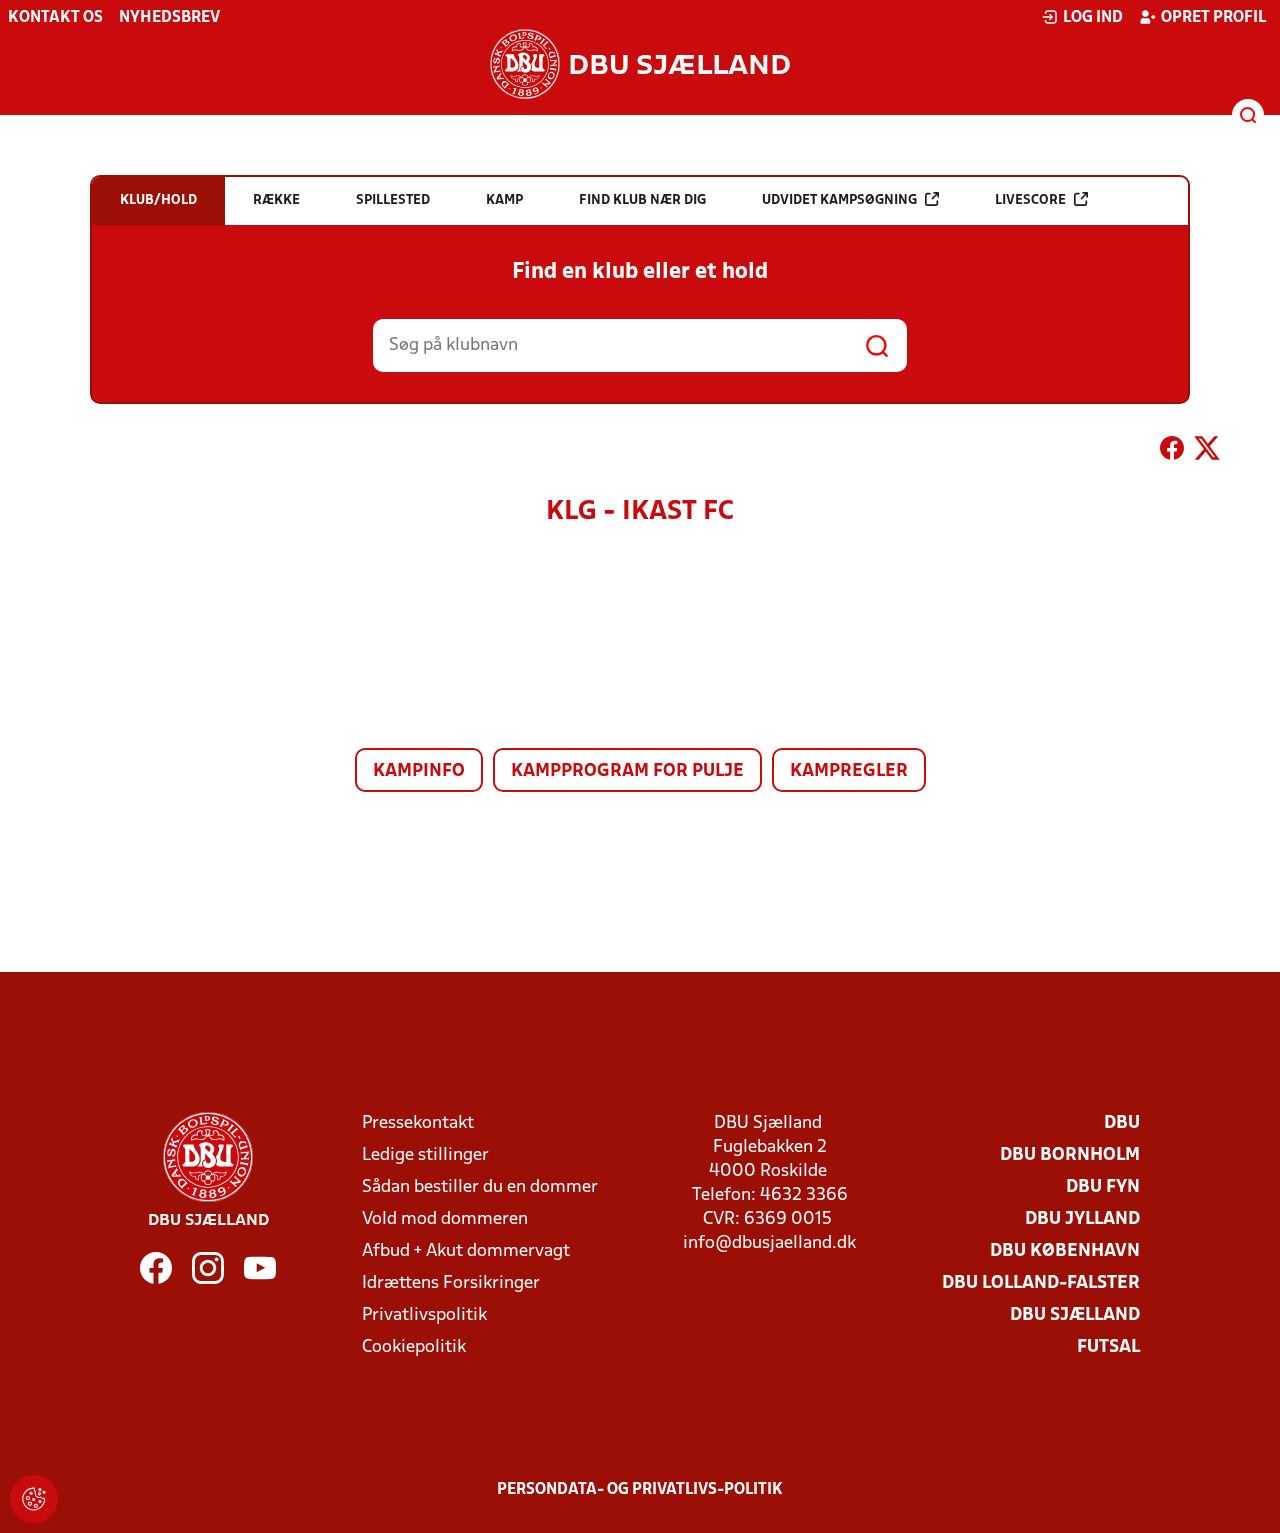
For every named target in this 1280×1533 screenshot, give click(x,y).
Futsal (1108, 1347)
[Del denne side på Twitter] (1207, 452)
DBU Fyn (1103, 1187)
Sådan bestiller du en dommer (480, 1187)
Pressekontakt (418, 1123)
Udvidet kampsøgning (839, 200)
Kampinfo (419, 771)
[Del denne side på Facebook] (1172, 452)
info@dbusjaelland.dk (769, 1243)
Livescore (1030, 200)
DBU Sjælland (1075, 1315)
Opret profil (1213, 18)
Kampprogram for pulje (627, 771)
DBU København (1065, 1251)
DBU (1122, 1123)
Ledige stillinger (425, 1155)
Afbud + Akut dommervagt (466, 1251)
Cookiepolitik (414, 1347)
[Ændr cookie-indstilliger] (34, 1499)
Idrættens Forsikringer (451, 1283)
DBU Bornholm (1070, 1155)
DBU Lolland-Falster (1041, 1283)
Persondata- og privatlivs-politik (640, 1490)
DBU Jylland (1082, 1219)
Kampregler (849, 771)
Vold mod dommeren (445, 1219)
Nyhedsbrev (169, 18)
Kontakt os (55, 18)
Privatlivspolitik (424, 1315)
